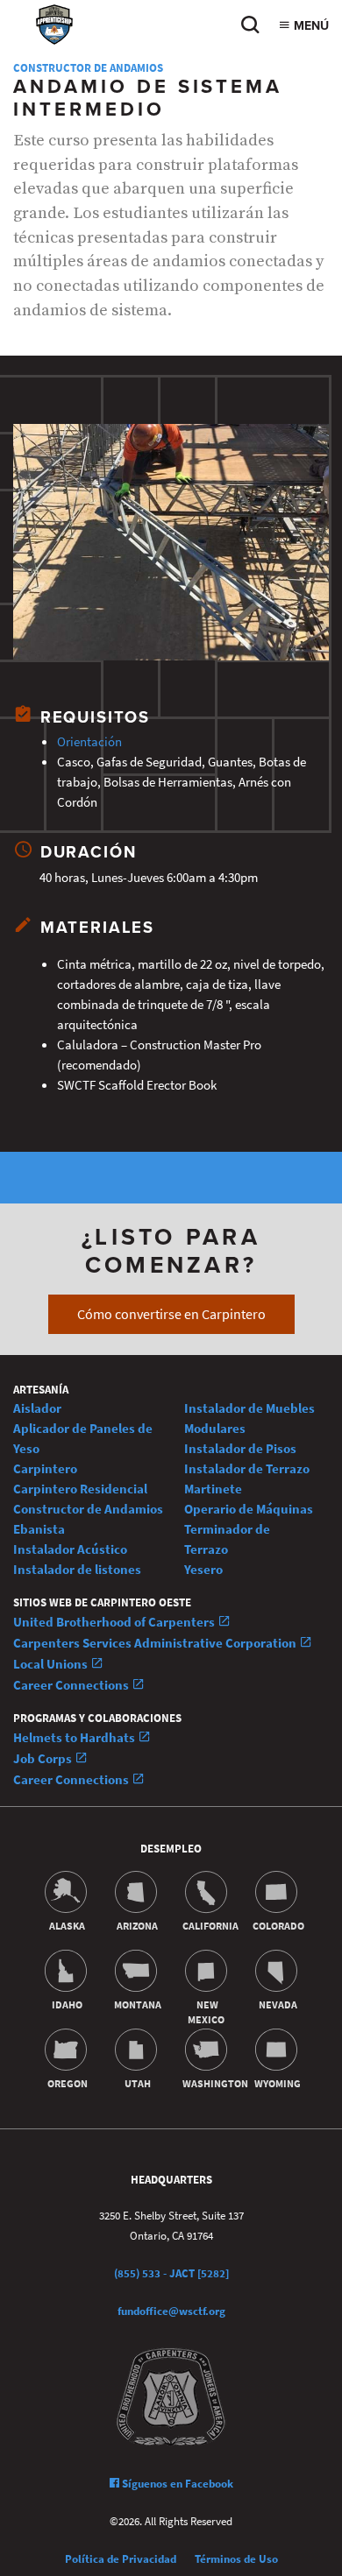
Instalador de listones (77, 1569)
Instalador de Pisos (240, 1448)
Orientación (89, 741)
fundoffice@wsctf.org (171, 2311)
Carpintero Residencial (80, 1489)
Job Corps (44, 1758)
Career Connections (72, 1685)
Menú (310, 26)
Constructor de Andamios (88, 68)
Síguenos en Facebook (176, 2484)
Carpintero (45, 1468)
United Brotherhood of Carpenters (115, 1622)
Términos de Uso (236, 2559)
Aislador (37, 1408)
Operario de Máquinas (249, 1509)
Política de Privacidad (121, 2559)
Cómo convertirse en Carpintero (171, 1314)
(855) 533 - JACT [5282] (171, 2273)
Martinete (213, 1489)
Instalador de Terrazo (247, 1468)
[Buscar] (250, 29)
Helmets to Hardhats (75, 1737)
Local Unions (52, 1664)
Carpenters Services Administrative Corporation (156, 1643)
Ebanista (39, 1529)
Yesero (203, 1569)
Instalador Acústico (70, 1549)
